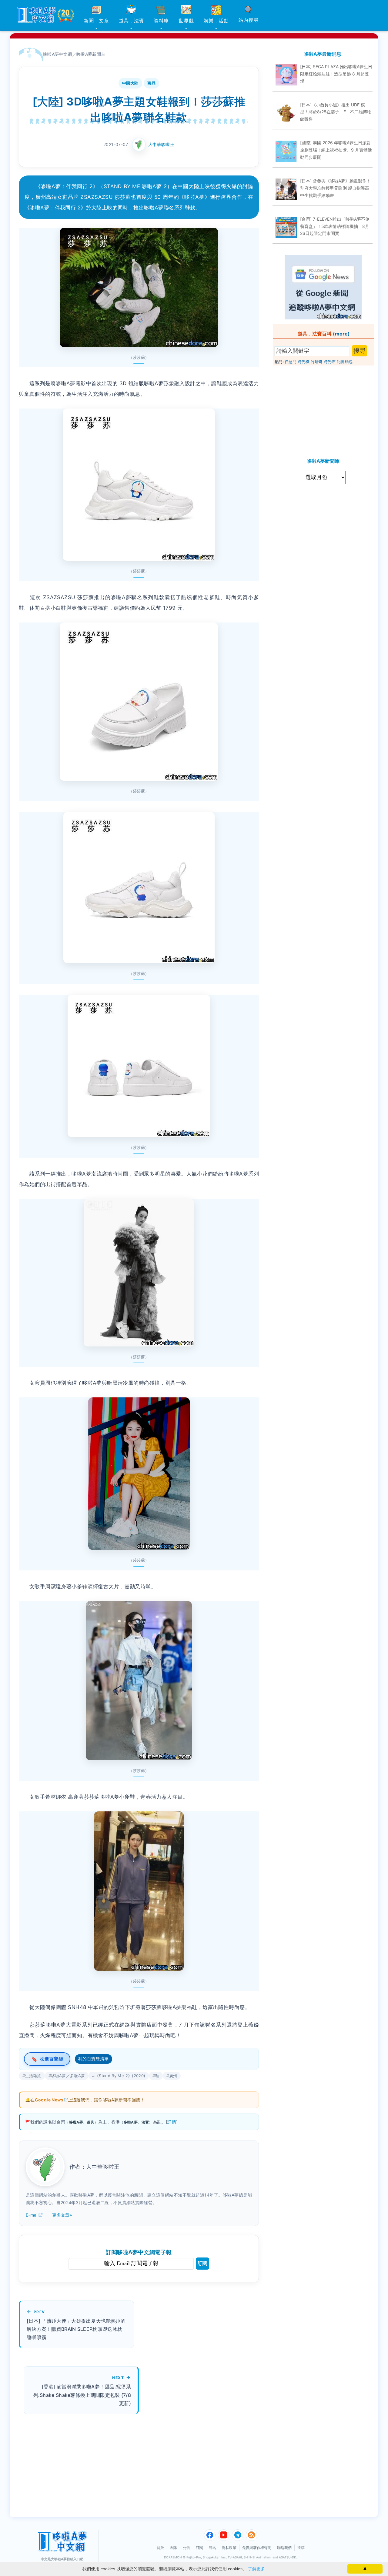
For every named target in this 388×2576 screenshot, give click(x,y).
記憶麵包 (345, 362)
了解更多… (259, 2569)
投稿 (301, 2548)
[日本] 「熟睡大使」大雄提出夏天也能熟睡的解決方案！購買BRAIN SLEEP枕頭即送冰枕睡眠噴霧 (76, 2329)
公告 (186, 2548)
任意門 (291, 362)
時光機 (304, 362)
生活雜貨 (33, 2076)
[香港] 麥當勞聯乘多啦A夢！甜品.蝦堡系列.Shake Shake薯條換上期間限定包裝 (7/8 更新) (82, 2395)
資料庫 (161, 21)
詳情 (172, 2122)
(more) (341, 334)
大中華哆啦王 (161, 144)
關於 (160, 2548)
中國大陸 (130, 83)
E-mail (32, 2215)
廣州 (173, 2076)
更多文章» (62, 2215)
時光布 (330, 362)
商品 (151, 83)
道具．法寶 (132, 21)
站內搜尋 (249, 20)
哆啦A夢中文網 (58, 54)
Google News (49, 2100)
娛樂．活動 (216, 21)
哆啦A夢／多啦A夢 (68, 2076)
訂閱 (202, 2263)
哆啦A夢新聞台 (91, 54)
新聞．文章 (96, 21)
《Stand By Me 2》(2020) (120, 2076)
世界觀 (186, 21)
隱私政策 (229, 2548)
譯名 (212, 2548)
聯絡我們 (284, 2548)
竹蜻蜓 (317, 362)
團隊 (173, 2548)
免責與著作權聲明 (257, 2548)
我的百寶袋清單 (94, 2059)
